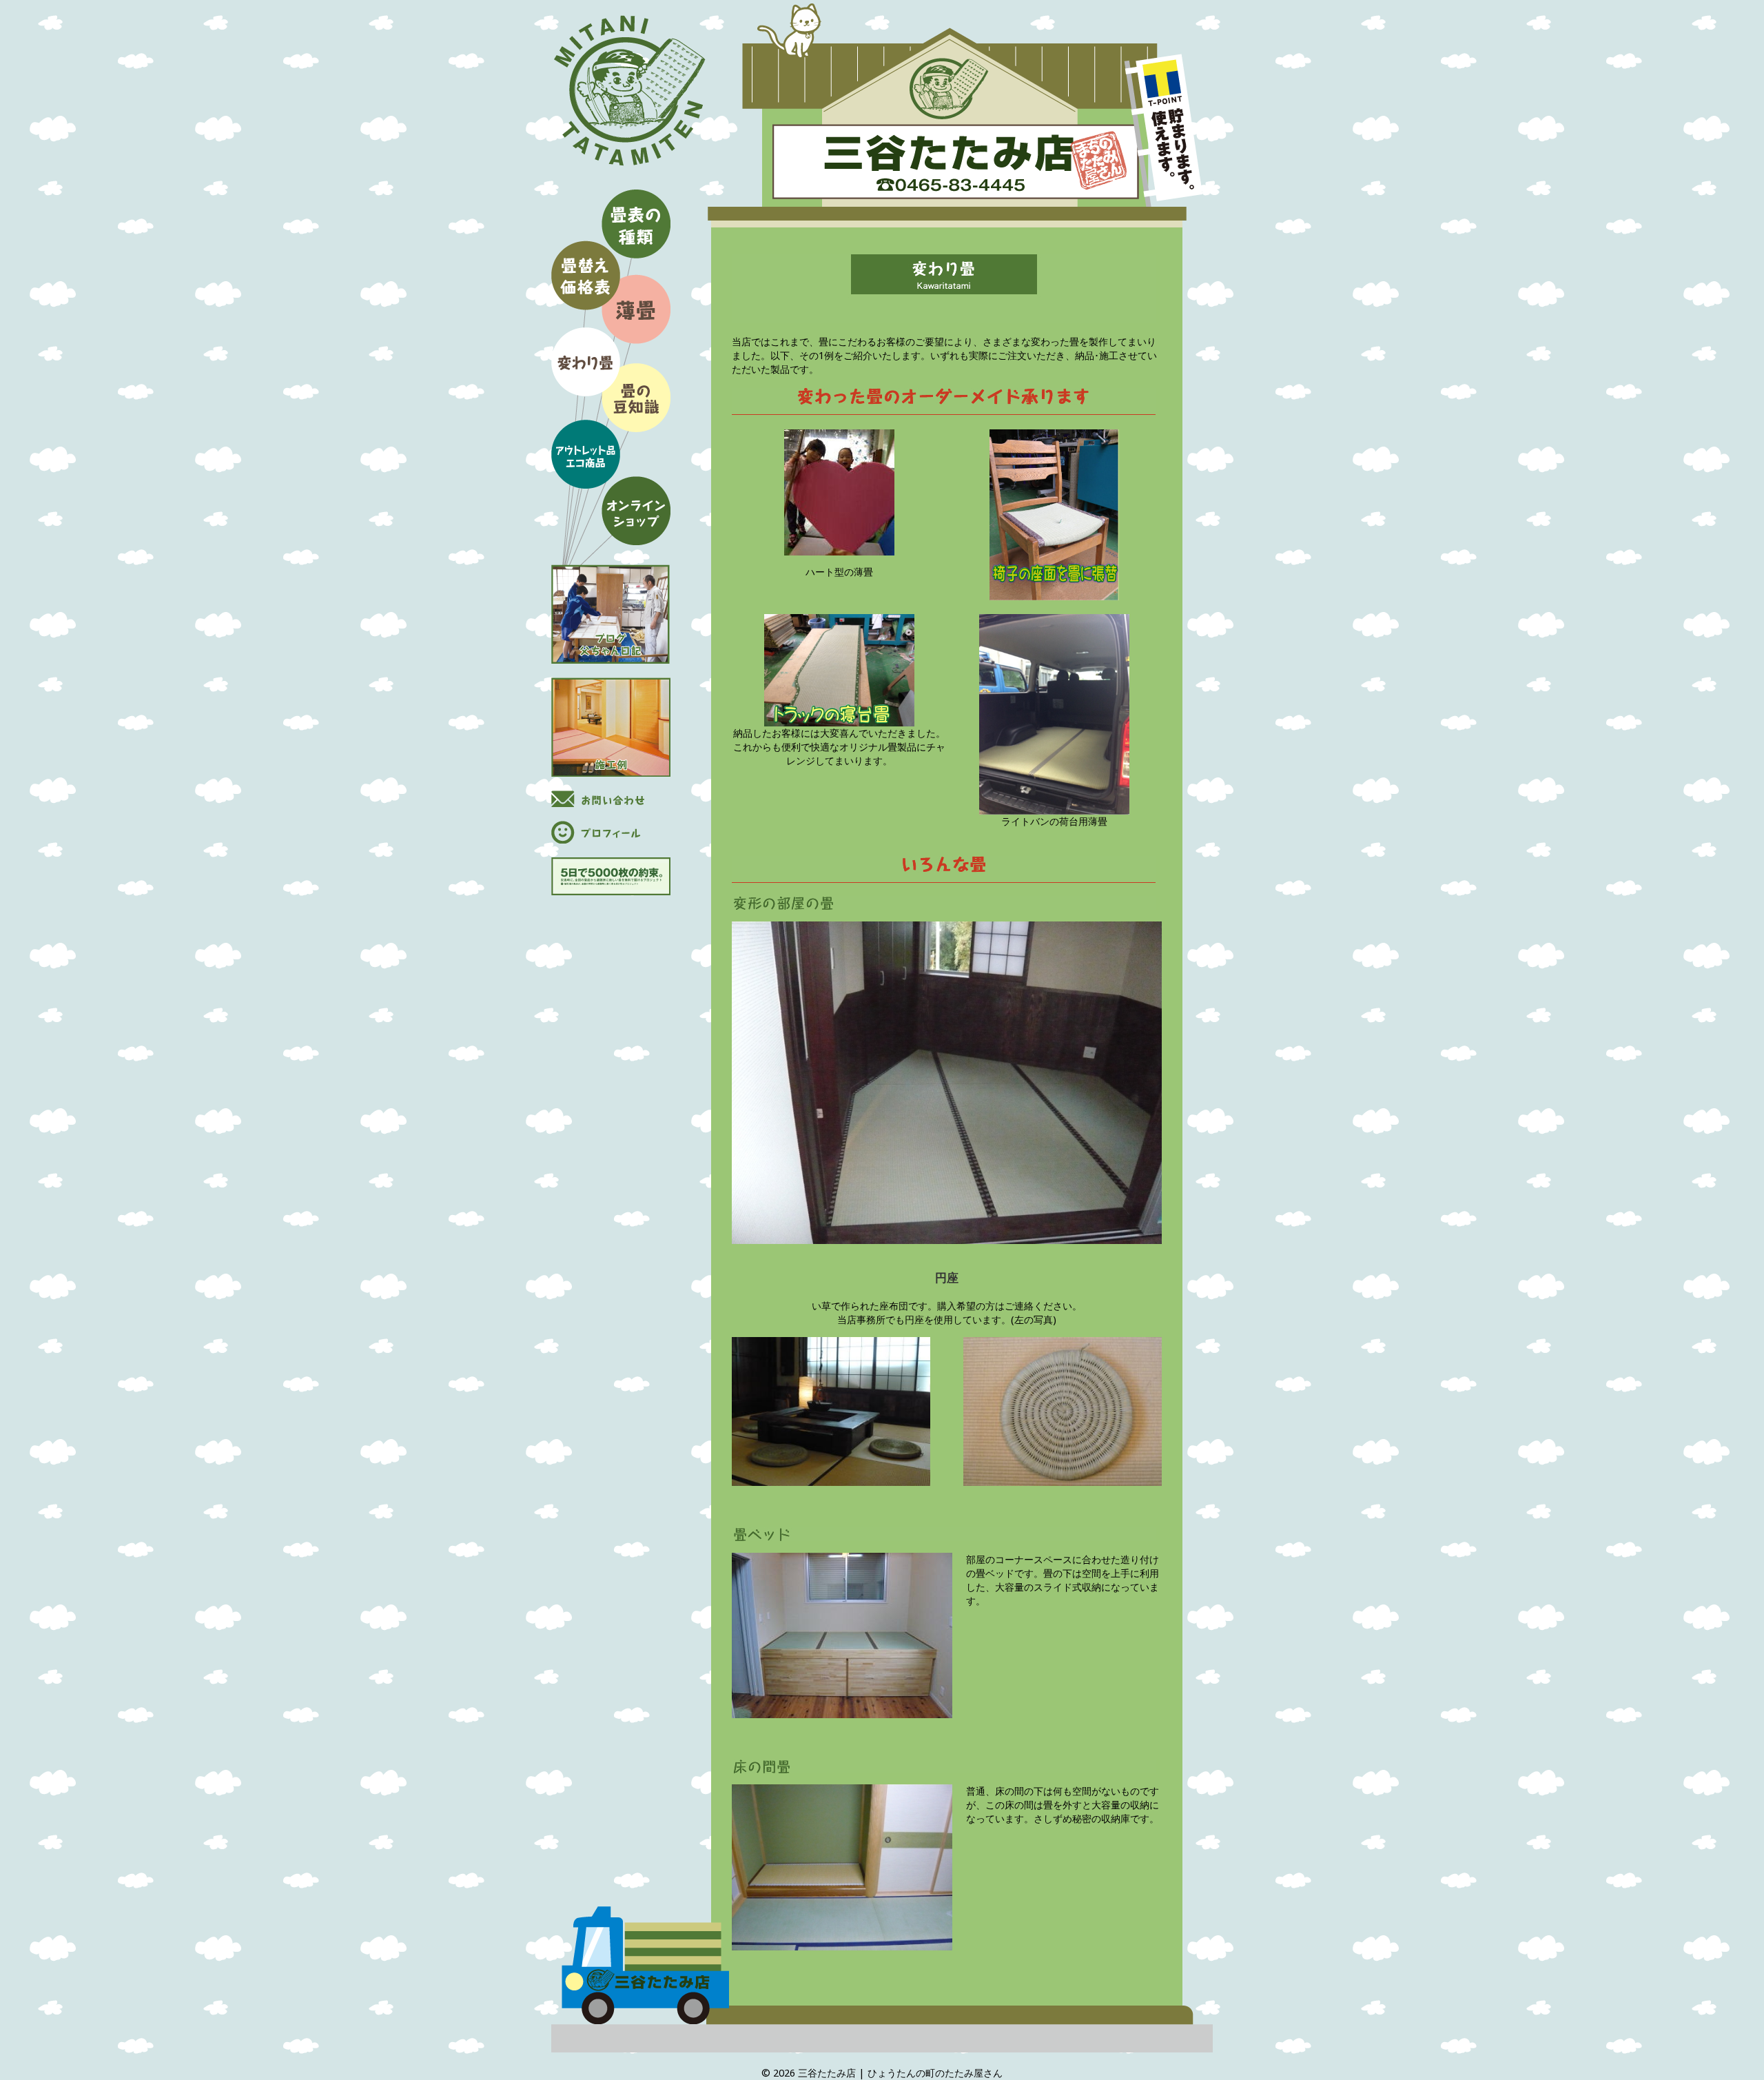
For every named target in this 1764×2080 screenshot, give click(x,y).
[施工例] (611, 727)
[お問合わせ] (611, 799)
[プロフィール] (611, 832)
